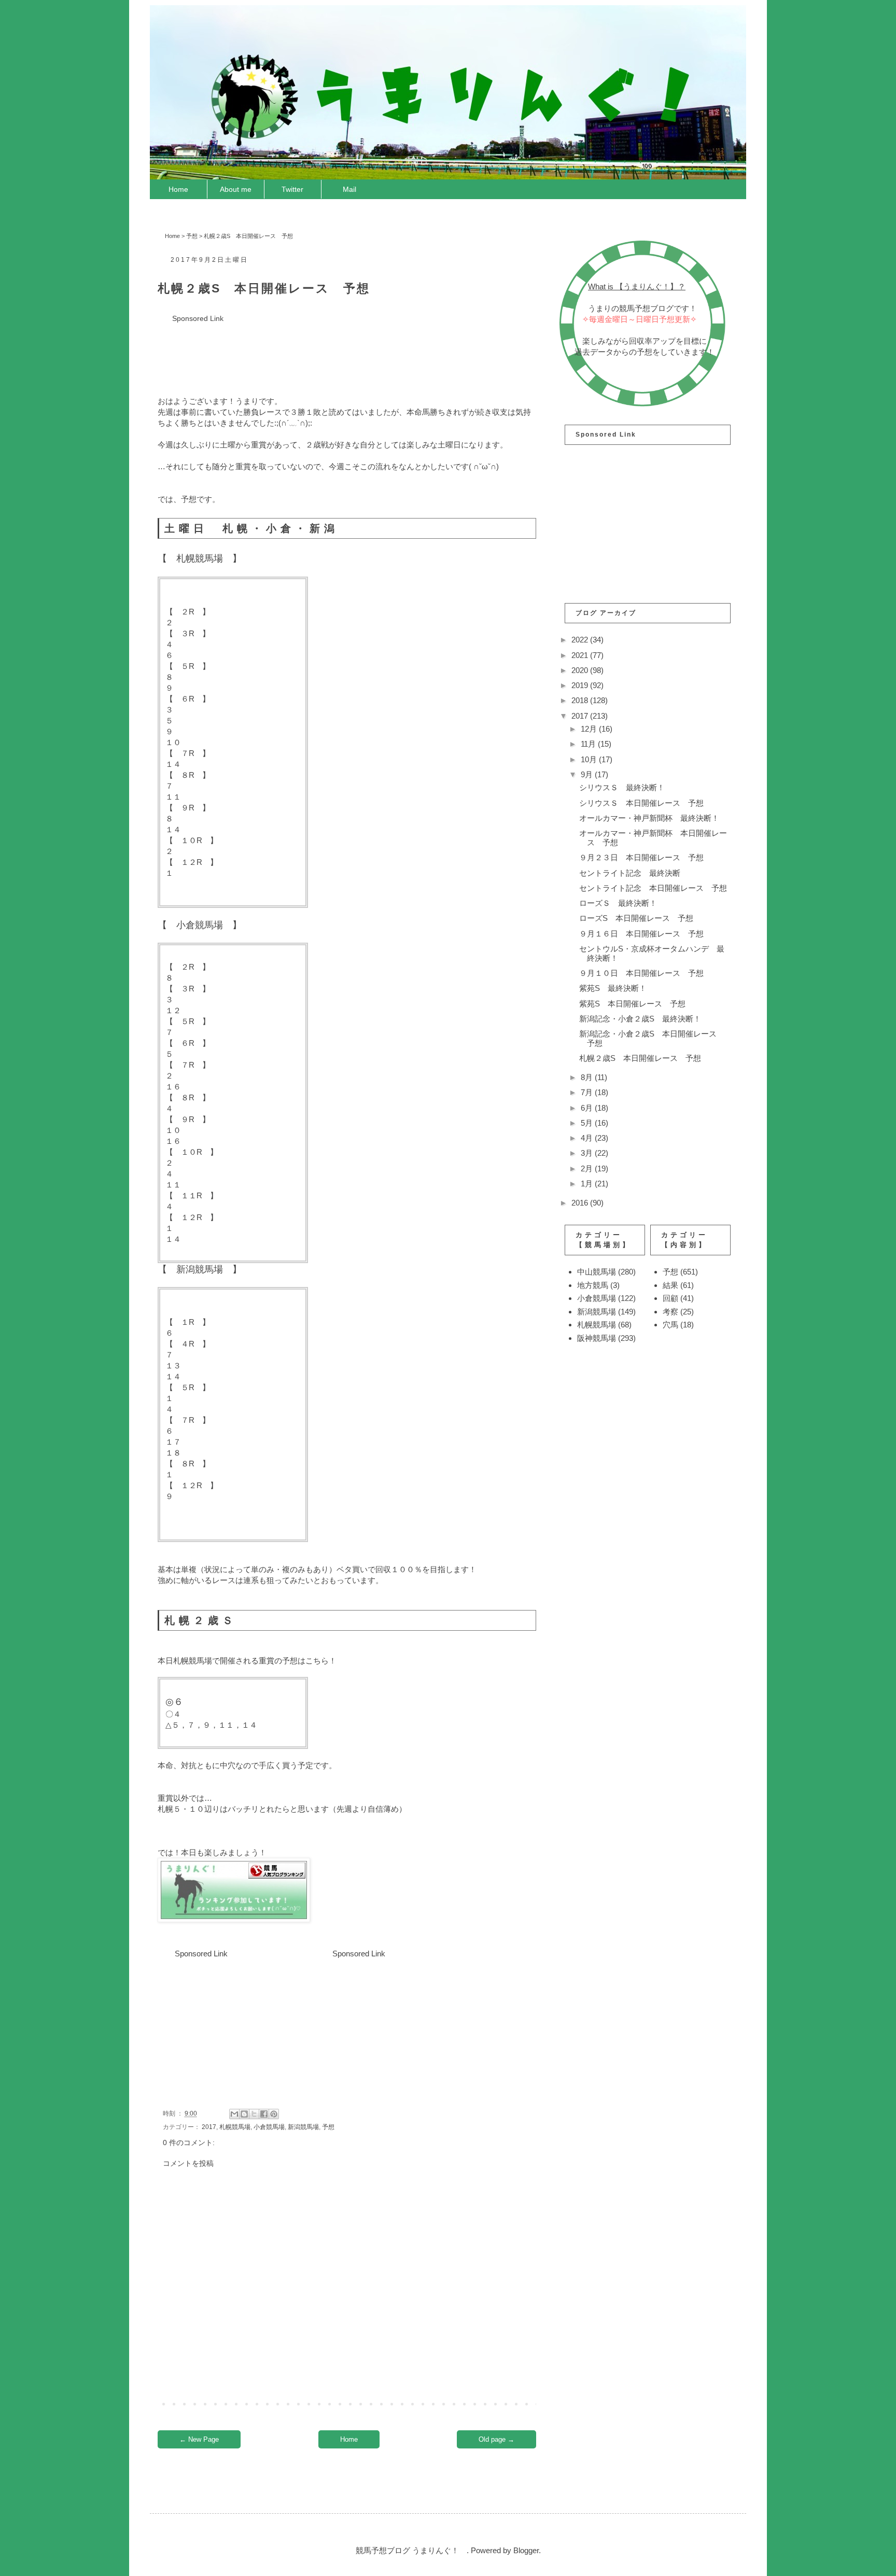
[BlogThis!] (244, 2114)
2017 (209, 2127)
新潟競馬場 (303, 2127)
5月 (588, 1123)
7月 (588, 1092)
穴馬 (670, 1325)
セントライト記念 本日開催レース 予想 (653, 888)
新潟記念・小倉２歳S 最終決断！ (640, 1019)
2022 (581, 640)
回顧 (670, 1298)
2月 (588, 1168)
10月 (590, 759)
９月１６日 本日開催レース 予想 (641, 934)
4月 (588, 1138)
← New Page (199, 2439)
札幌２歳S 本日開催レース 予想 (640, 1058)
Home (178, 189)
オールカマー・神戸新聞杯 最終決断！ (649, 818)
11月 (589, 744)
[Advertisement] (346, 348)
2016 (581, 1203)
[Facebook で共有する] (264, 2114)
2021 (581, 655)
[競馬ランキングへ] (234, 1919)
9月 (588, 774)
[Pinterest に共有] (274, 2114)
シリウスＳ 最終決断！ (622, 787)
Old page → (496, 2439)
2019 (581, 685)
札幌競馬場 (235, 2127)
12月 (590, 729)
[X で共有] (254, 2114)
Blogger (526, 2550)
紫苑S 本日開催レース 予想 (632, 1004)
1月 (588, 1184)
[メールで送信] (234, 2114)
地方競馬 (593, 1285)
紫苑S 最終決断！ (613, 988)
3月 (588, 1153)
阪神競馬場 (597, 1338)
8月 (588, 1077)
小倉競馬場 (269, 2127)
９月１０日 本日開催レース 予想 (641, 973)
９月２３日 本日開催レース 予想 (641, 857)
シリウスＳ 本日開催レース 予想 (641, 803)
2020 (581, 670)
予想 (192, 236)
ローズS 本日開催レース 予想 (636, 918)
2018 (581, 700)
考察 (670, 1312)
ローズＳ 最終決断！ (618, 903)
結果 (670, 1285)
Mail (349, 189)
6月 (588, 1108)
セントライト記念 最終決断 (630, 873)
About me (236, 189)
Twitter (292, 189)
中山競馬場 (597, 1272)
